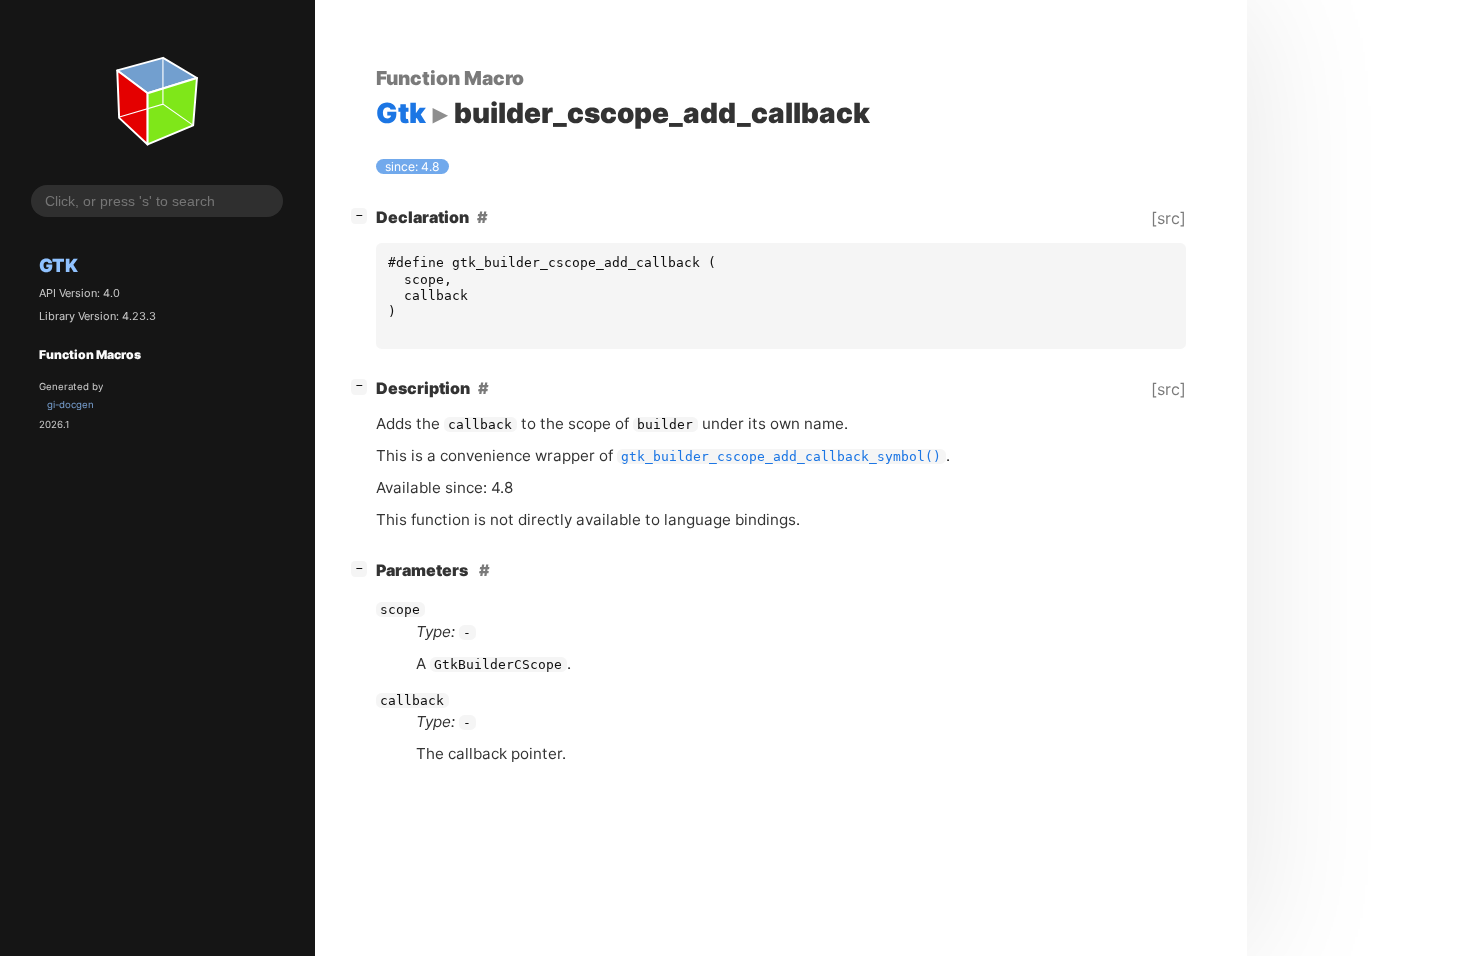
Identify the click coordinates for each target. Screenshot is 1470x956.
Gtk (58, 265)
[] (363, 214)
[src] (1168, 218)
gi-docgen (70, 404)
